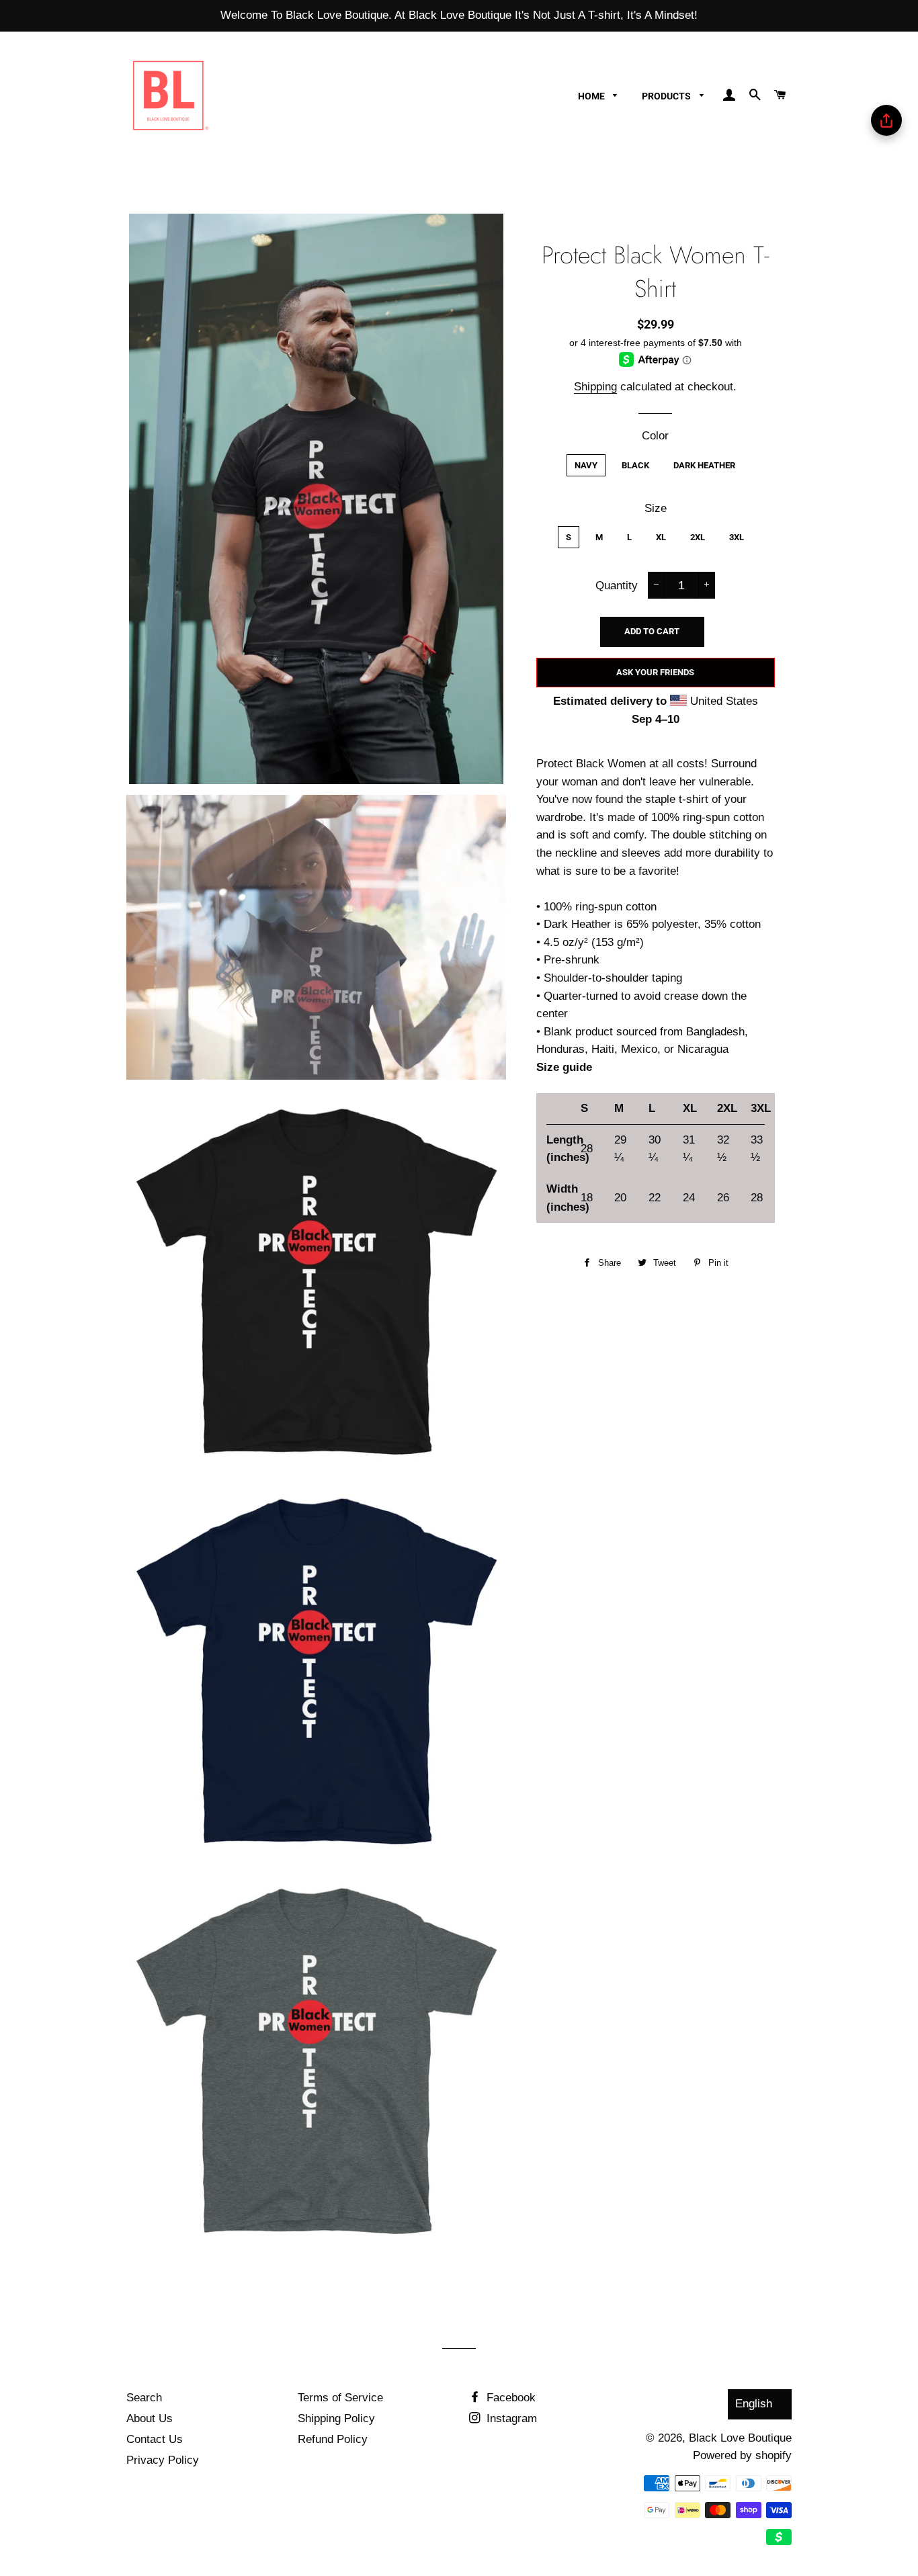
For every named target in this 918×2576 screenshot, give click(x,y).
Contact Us (155, 2439)
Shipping (595, 387)
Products (667, 96)
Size (656, 508)
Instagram (510, 2418)
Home (592, 96)
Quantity (617, 586)
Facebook (509, 2398)
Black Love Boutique (740, 2438)
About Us (150, 2418)
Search (144, 2398)
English (754, 2404)
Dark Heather (704, 465)
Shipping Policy (336, 2418)
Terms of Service (340, 2398)
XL (661, 537)
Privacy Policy (163, 2460)
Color (655, 436)
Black (635, 465)
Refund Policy (333, 2439)
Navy (586, 465)
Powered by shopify (742, 2455)
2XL (698, 537)
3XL (737, 537)
